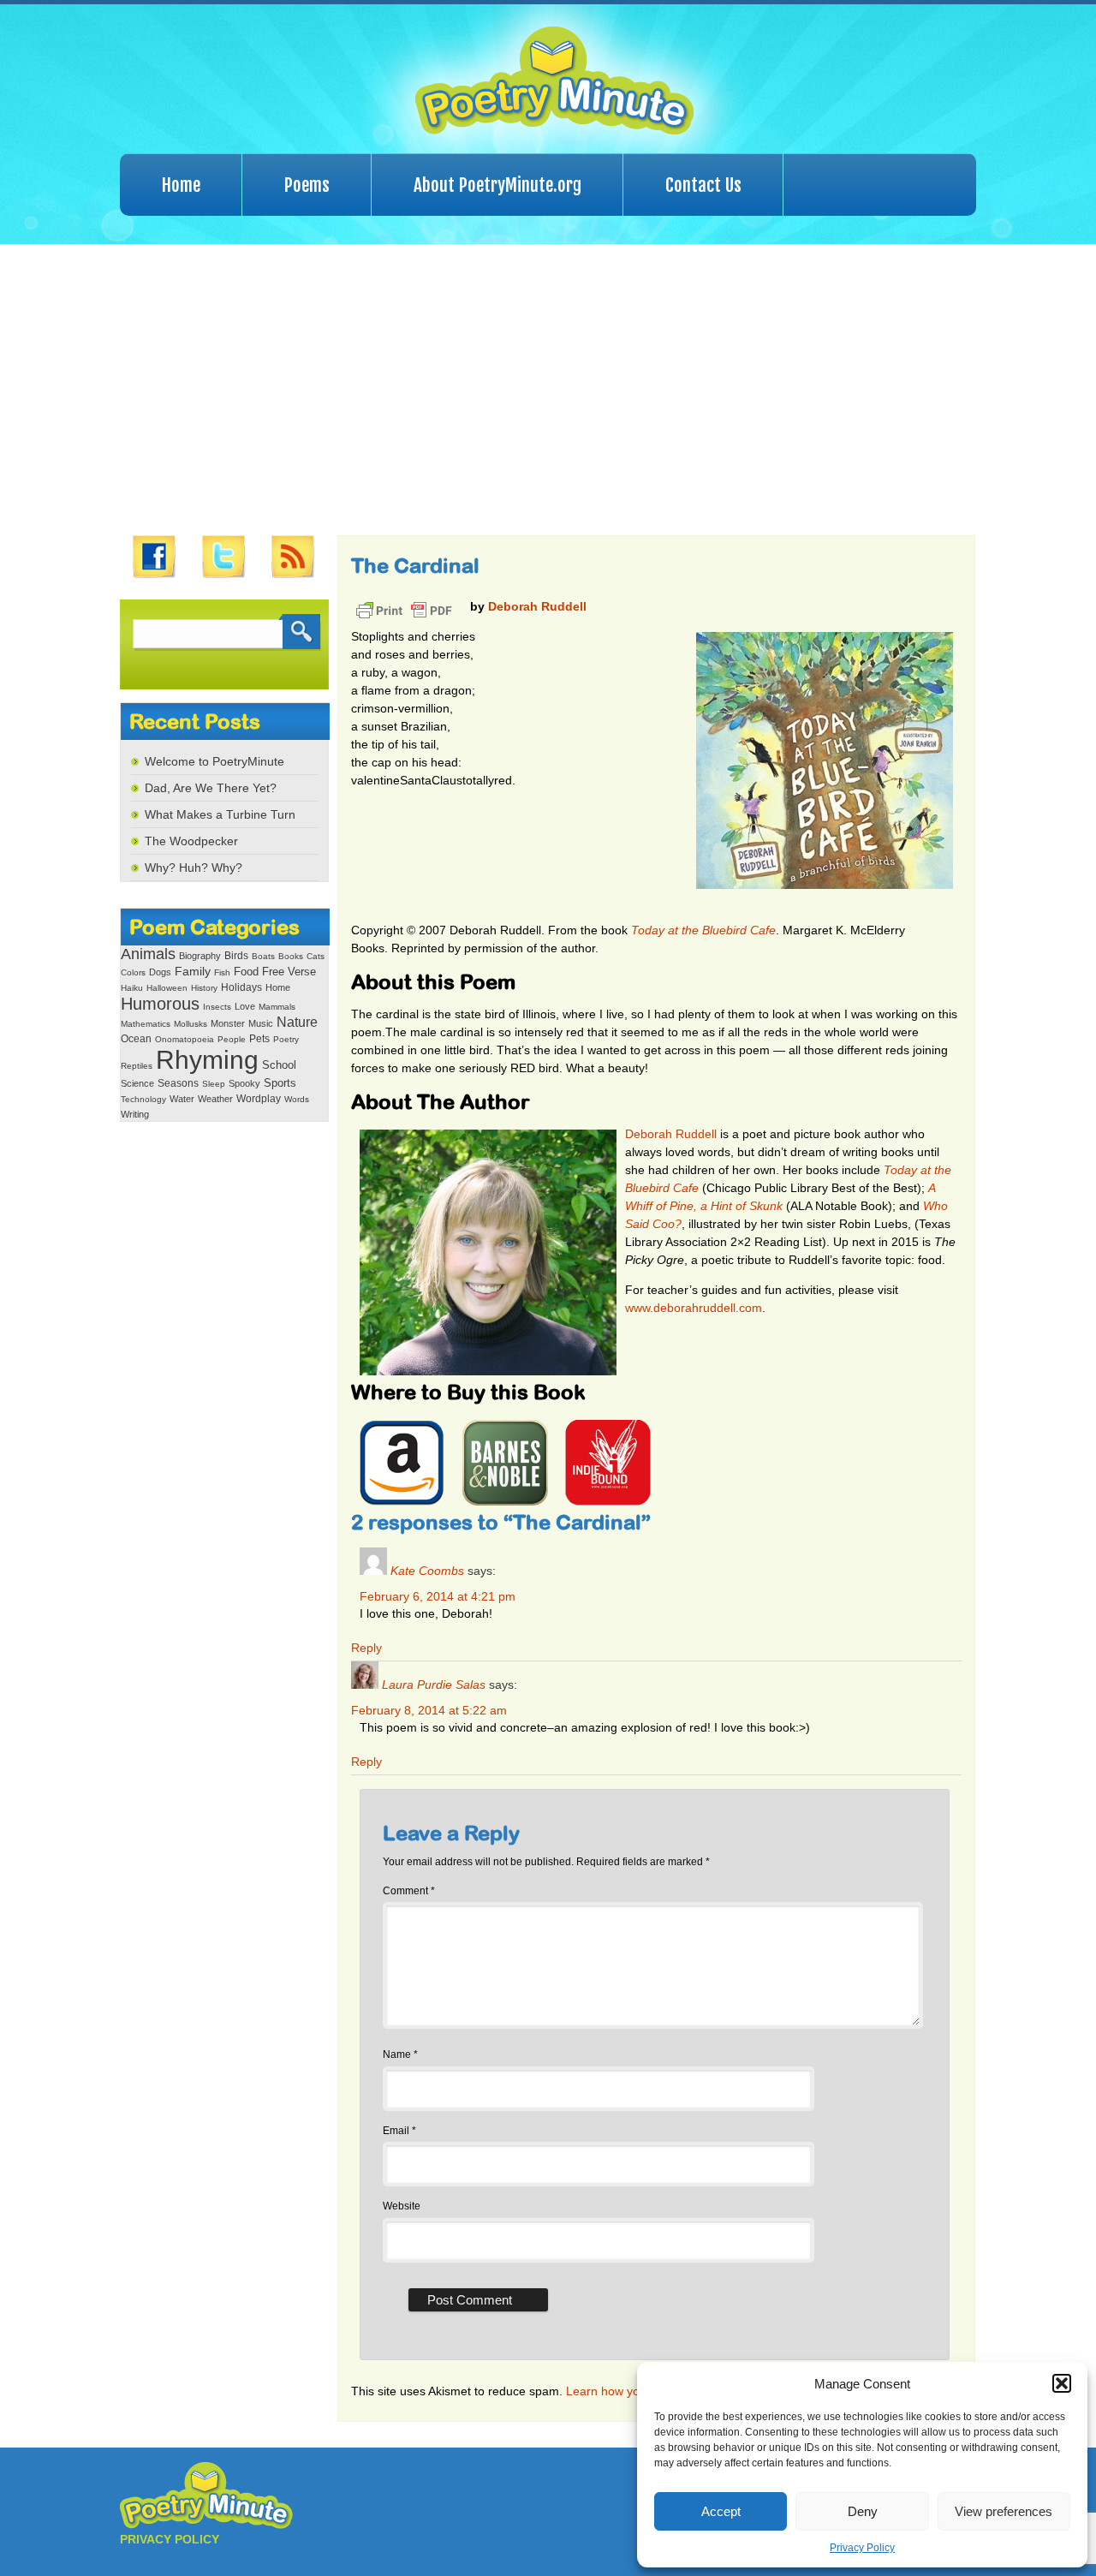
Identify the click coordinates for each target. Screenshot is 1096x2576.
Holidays (241, 987)
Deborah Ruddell (537, 606)
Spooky (244, 1083)
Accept (721, 2511)
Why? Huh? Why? (194, 868)
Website (402, 2206)
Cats (316, 956)
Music (261, 1023)
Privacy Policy (862, 2548)
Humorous (160, 1004)
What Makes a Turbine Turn (220, 814)
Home (181, 185)
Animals (148, 954)
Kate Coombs (427, 1571)
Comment (409, 1891)
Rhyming (207, 1060)
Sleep (214, 1084)
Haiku (132, 988)
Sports (280, 1083)
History (204, 988)
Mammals (277, 1007)
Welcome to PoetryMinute (214, 761)
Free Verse (289, 972)
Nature (297, 1022)
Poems (307, 185)
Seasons (178, 1083)
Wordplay (259, 1098)
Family (193, 972)
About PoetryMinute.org (497, 185)
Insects (217, 1007)
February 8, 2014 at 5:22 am (429, 1710)
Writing (135, 1114)
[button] (1062, 2383)
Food (246, 972)
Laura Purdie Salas (434, 1685)
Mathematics (146, 1024)
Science (137, 1083)
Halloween (167, 988)
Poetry (286, 1039)
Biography (200, 956)
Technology (143, 1099)
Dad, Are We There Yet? (211, 788)
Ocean (136, 1039)
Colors (133, 972)
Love (245, 1006)
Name (400, 2054)
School (279, 1065)
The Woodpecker (191, 841)
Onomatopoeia (185, 1039)
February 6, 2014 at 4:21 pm (438, 1596)
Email (399, 2131)
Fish (222, 972)
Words (297, 1099)
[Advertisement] (548, 390)
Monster (228, 1023)
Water (182, 1099)
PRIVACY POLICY (170, 2539)
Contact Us (703, 185)
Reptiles (137, 1066)
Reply (366, 1648)
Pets (259, 1039)
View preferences (1004, 2511)
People (232, 1039)
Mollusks (191, 1024)
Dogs (160, 972)
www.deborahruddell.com (694, 1308)
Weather (215, 1099)
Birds (236, 956)
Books (291, 956)
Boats (263, 956)
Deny (863, 2511)
